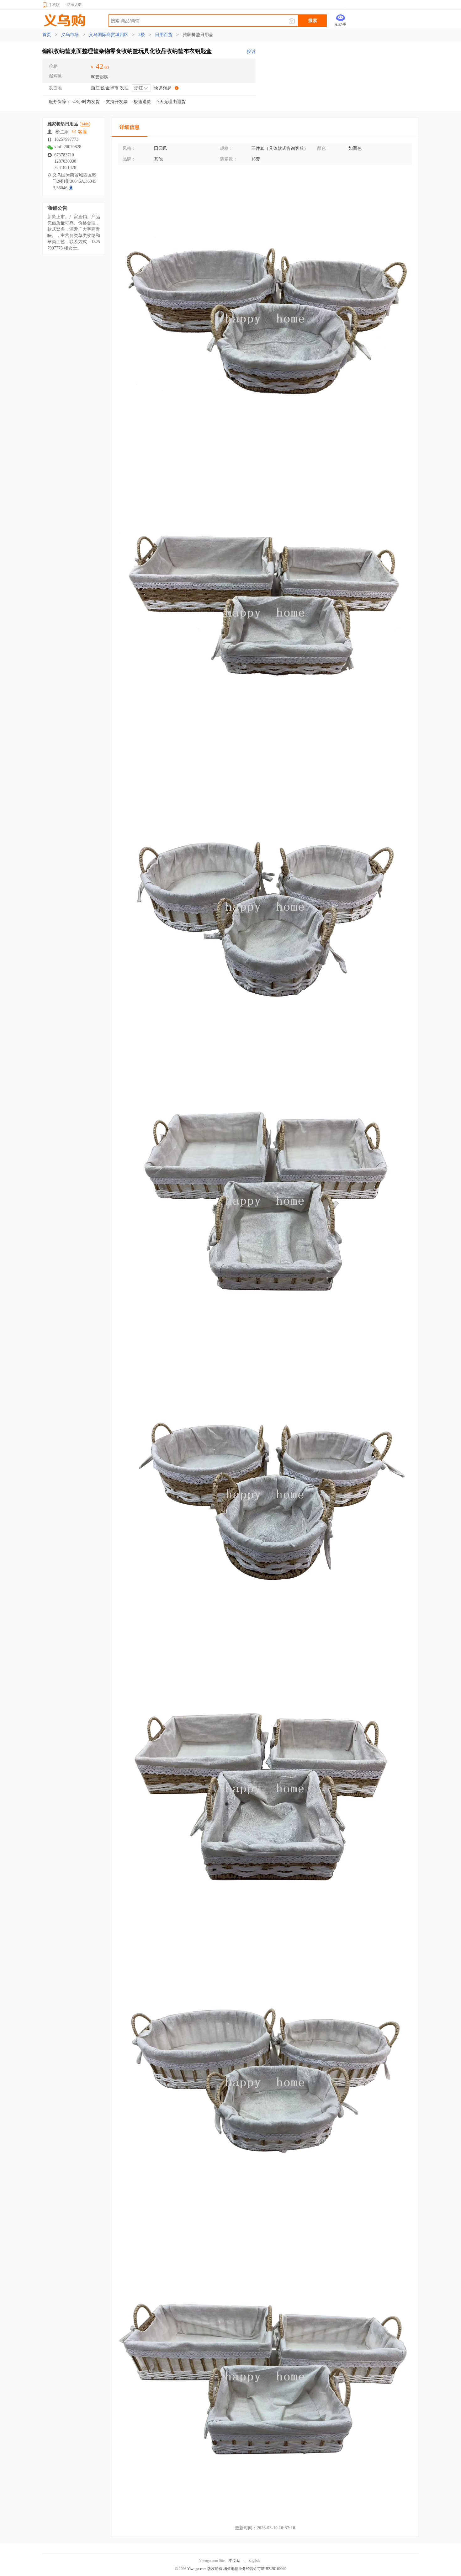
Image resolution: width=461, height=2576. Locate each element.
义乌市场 (70, 35)
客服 (82, 132)
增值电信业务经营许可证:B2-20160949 (255, 2569)
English (254, 2561)
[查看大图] (72, 188)
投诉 (251, 52)
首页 (47, 35)
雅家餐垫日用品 (197, 35)
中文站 (235, 2561)
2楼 (142, 35)
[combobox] (141, 88)
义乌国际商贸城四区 (109, 35)
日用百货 (164, 35)
